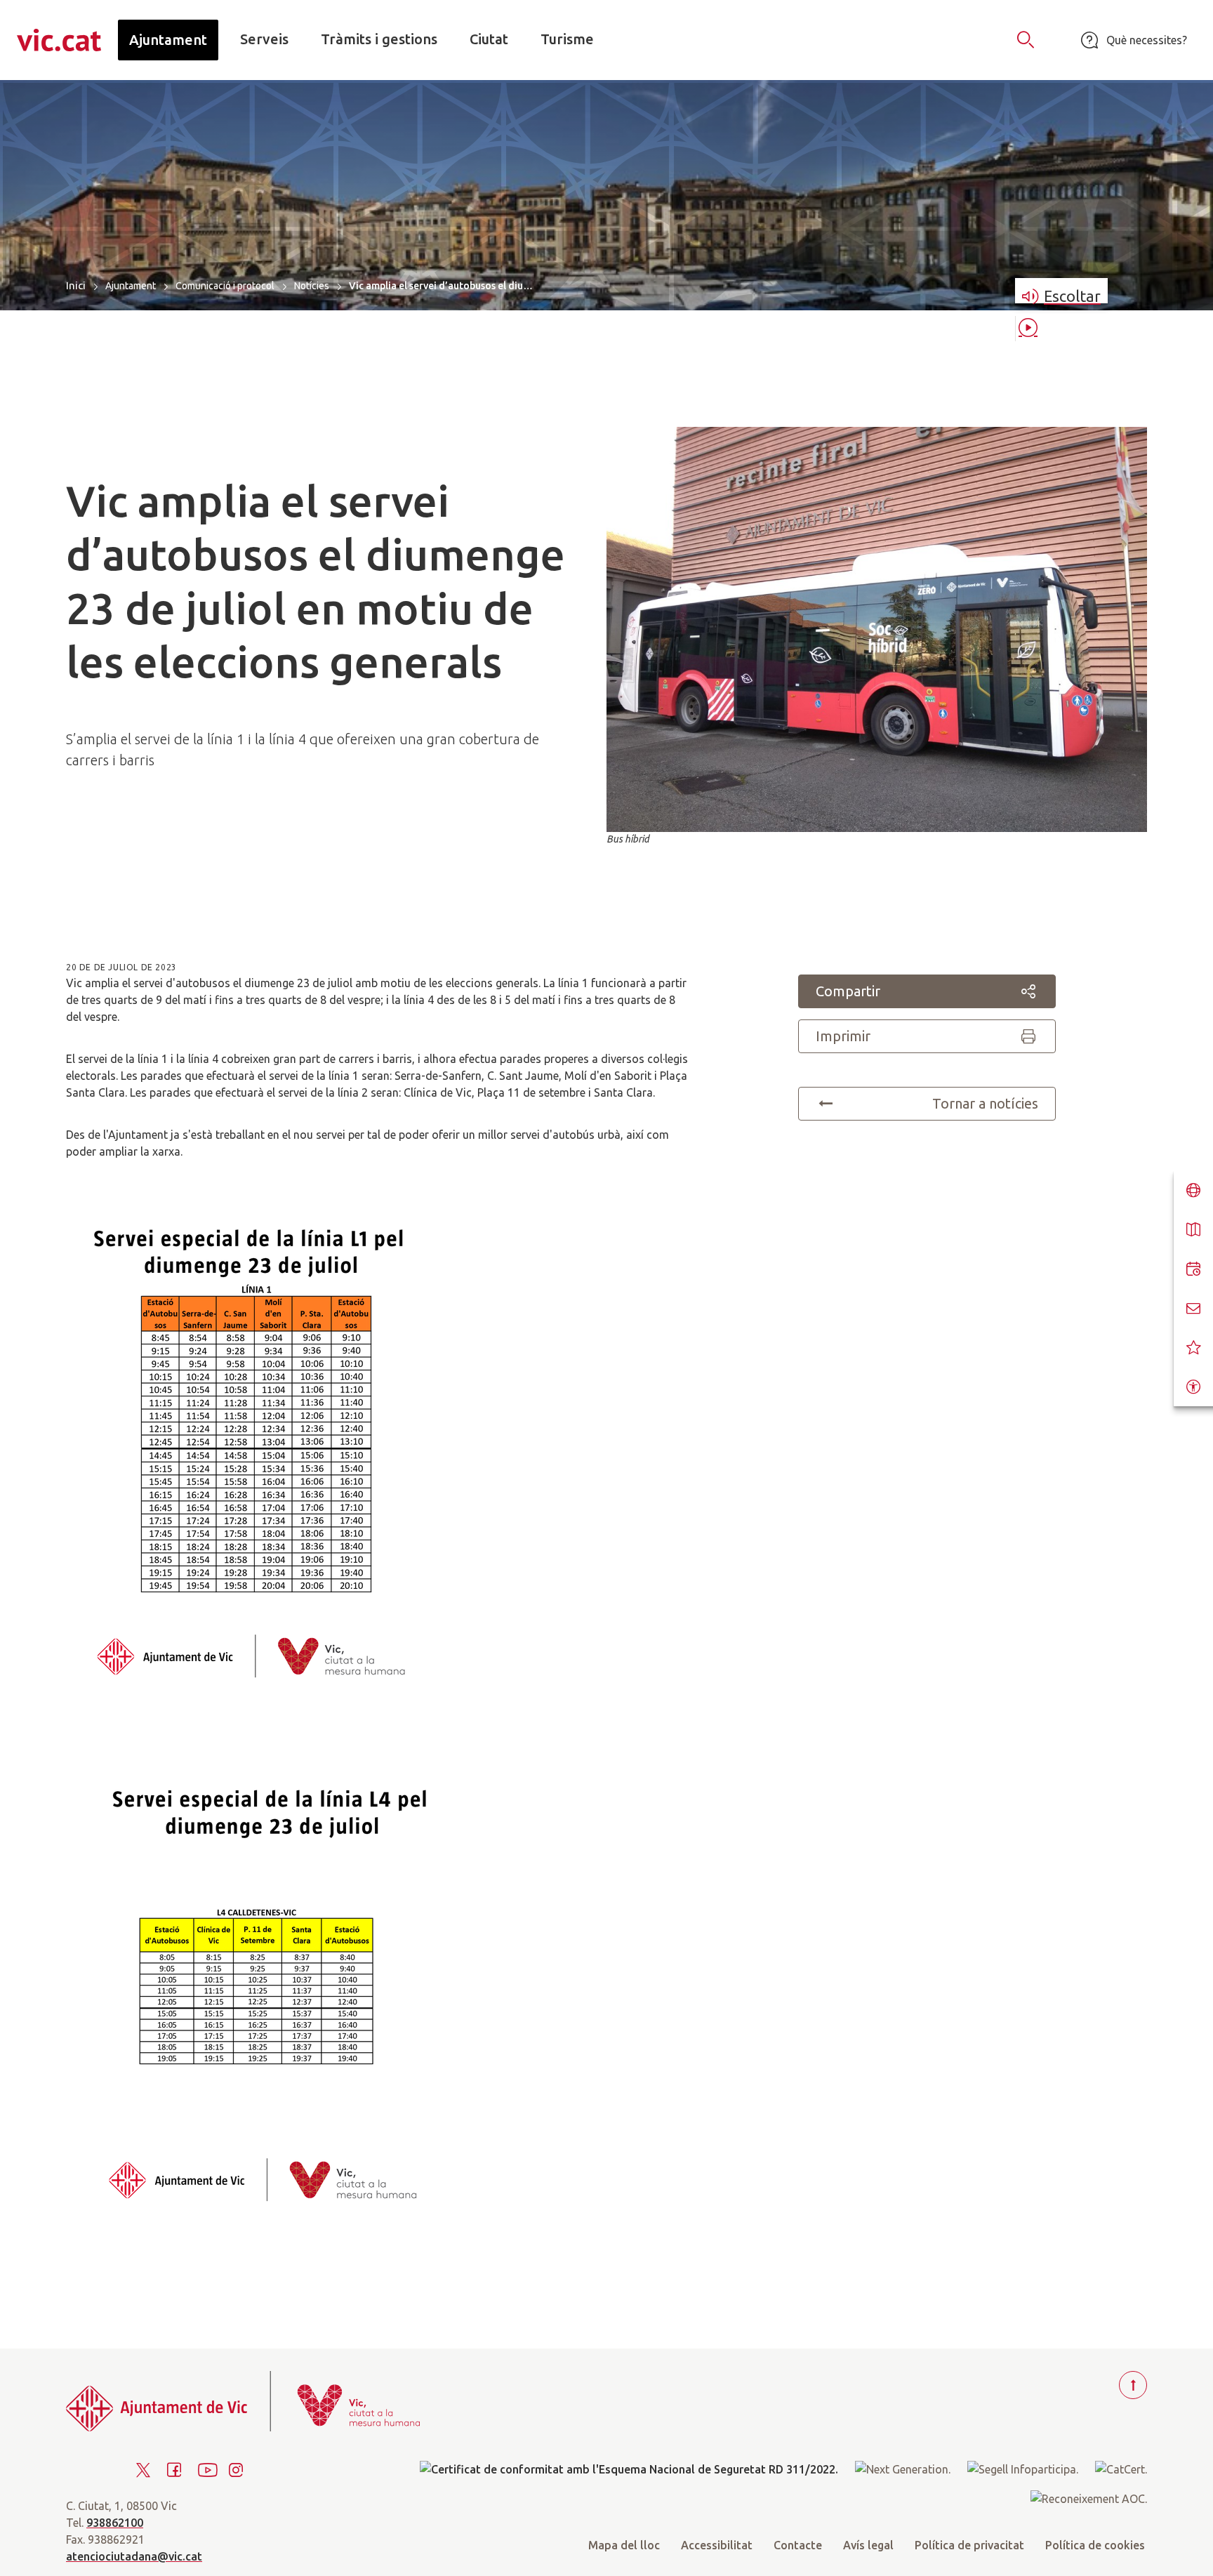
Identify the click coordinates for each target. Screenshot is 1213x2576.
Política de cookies (1095, 2545)
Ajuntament (131, 286)
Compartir (848, 991)
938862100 (115, 2523)
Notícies (312, 286)
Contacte (798, 2545)
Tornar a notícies (985, 1103)
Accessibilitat (717, 2545)
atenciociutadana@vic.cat (134, 2556)
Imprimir (843, 1036)
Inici (76, 285)
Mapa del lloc (624, 2545)
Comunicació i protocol (225, 286)
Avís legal (868, 2545)
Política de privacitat (969, 2545)
